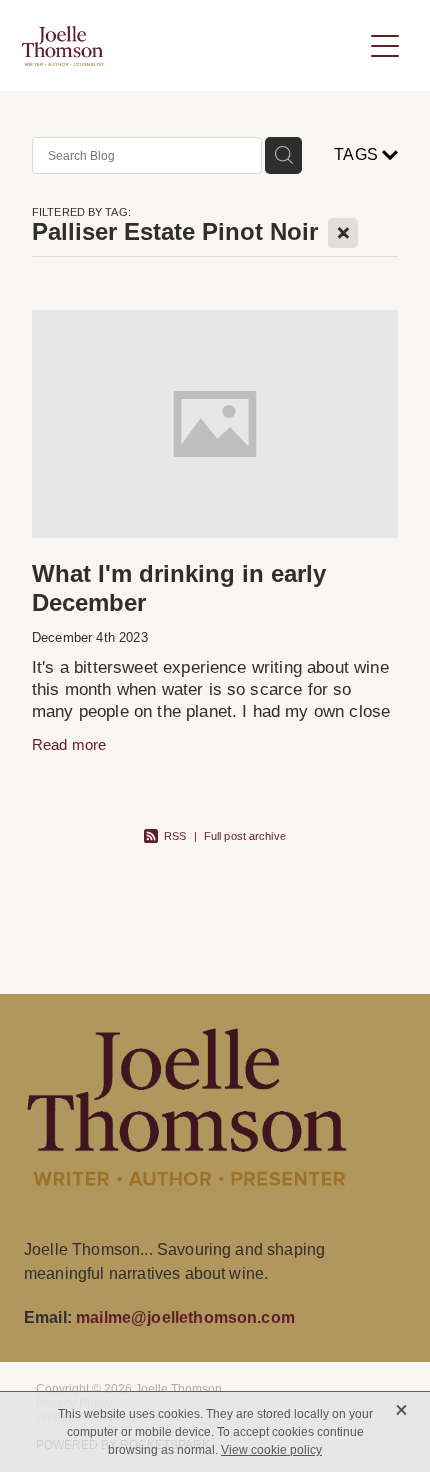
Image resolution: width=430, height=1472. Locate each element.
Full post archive (245, 836)
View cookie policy (271, 1450)
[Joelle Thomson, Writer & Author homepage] (191, 46)
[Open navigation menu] (385, 46)
